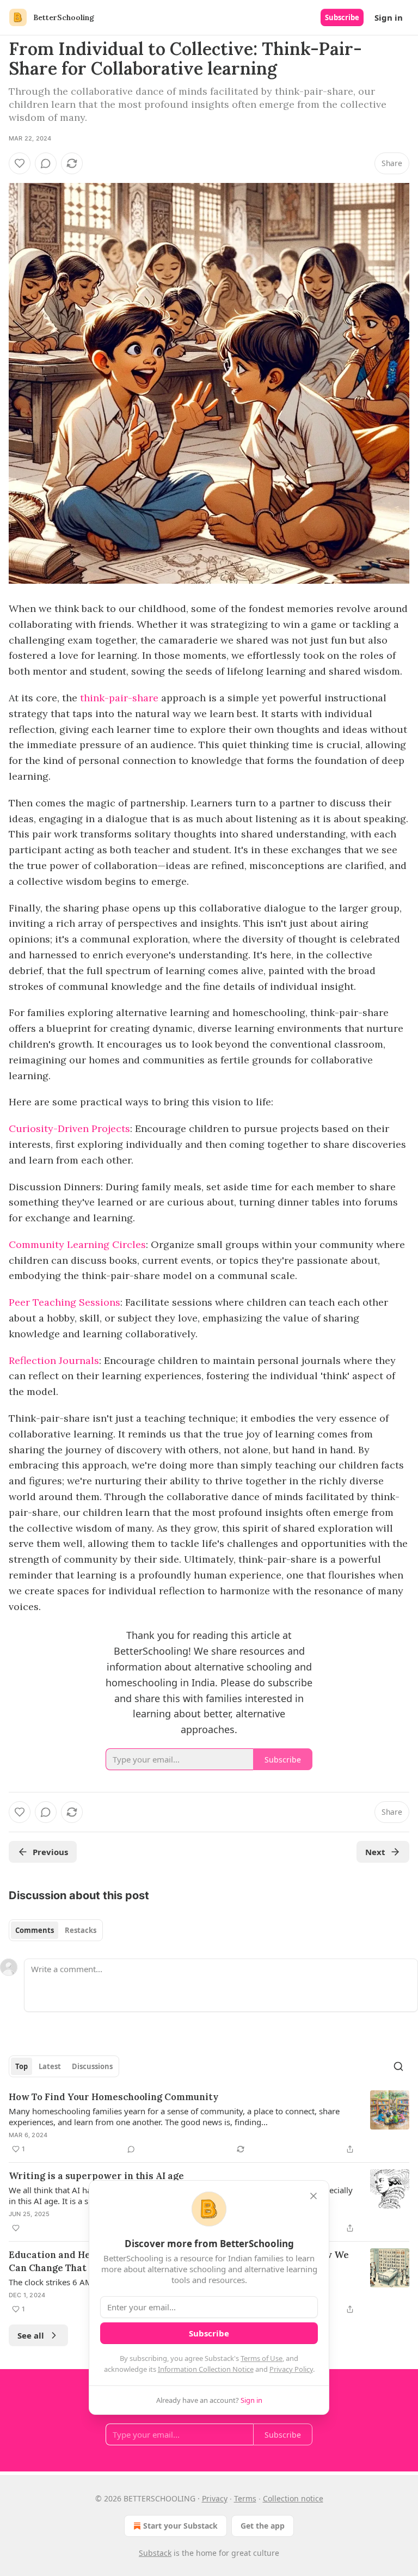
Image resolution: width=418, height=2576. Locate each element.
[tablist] (56, 1930)
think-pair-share (119, 698)
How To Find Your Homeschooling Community (113, 2097)
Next (375, 1852)
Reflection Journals (54, 1360)
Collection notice (293, 2498)
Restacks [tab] (81, 1930)
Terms (245, 2498)
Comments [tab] (35, 1930)
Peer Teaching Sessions (64, 1302)
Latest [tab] (50, 2066)
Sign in (389, 17)
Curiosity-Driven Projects (69, 1128)
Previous (50, 1852)
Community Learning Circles (77, 1244)
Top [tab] (21, 2066)
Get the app (263, 2526)
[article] (209, 2123)
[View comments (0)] (46, 163)
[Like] (20, 163)
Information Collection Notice (206, 2369)
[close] (313, 2196)
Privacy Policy (291, 2369)
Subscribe (342, 17)
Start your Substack (180, 2526)
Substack (155, 2553)
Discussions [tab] (92, 2066)
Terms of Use (262, 2358)
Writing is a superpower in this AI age (96, 2176)
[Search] (398, 2066)
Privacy (215, 2498)
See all (31, 2335)
